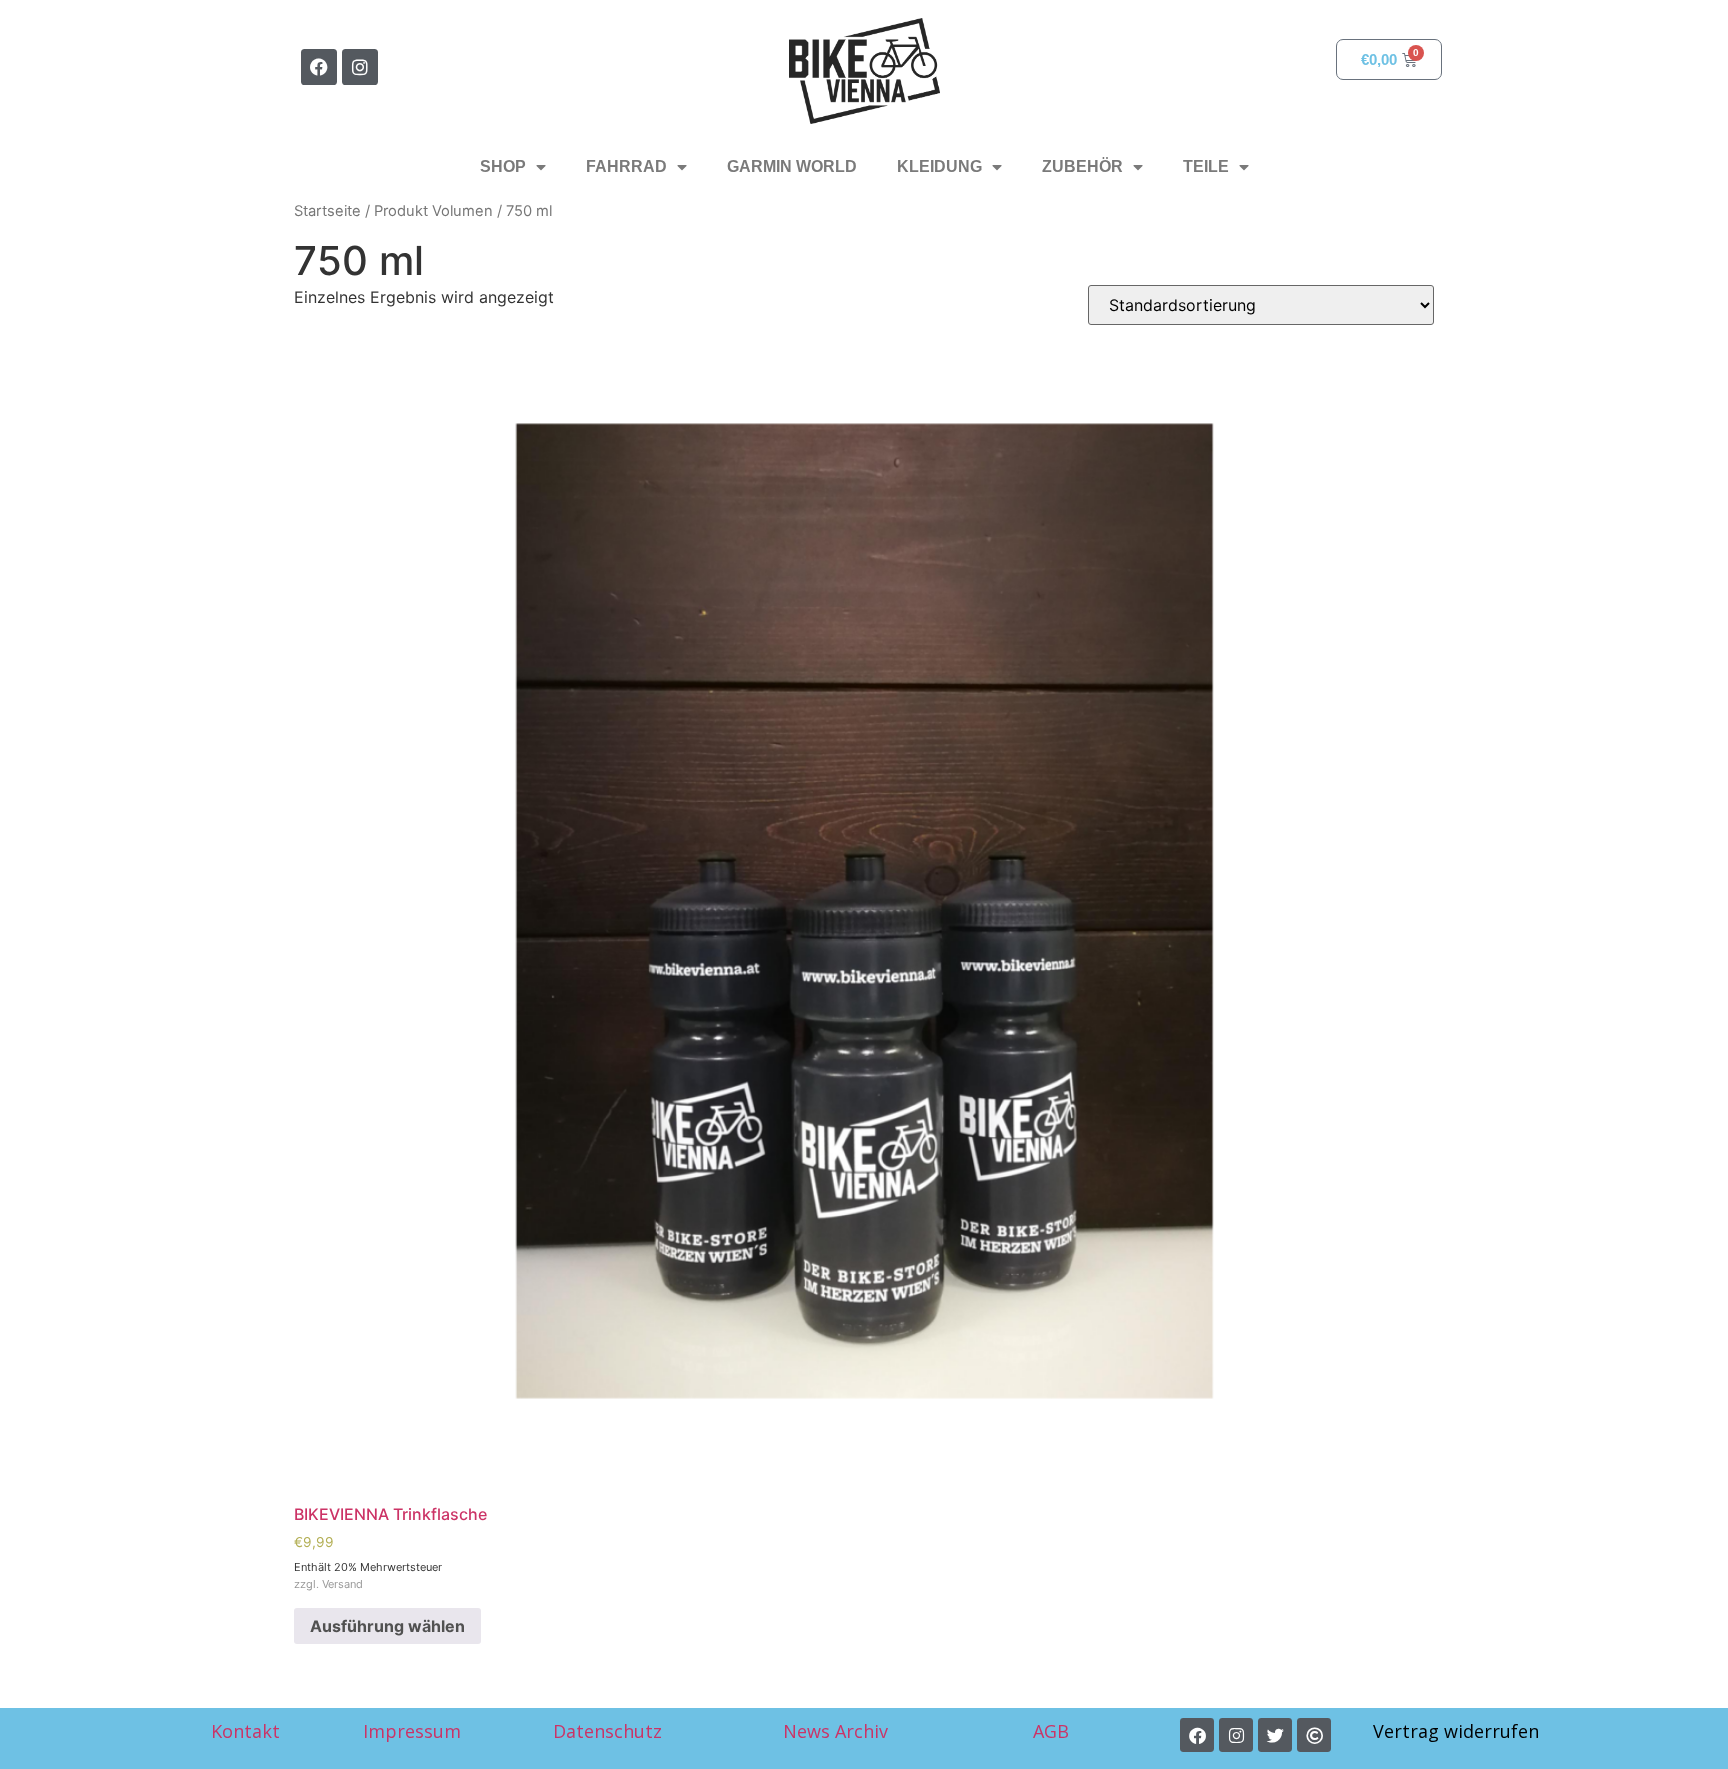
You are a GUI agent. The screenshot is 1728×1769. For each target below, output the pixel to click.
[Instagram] (360, 67)
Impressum (412, 1731)
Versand (342, 1584)
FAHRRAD (626, 166)
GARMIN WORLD (792, 166)
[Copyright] (1314, 1735)
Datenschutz (607, 1731)
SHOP (503, 166)
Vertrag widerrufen (1456, 1731)
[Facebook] (319, 67)
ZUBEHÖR (1082, 166)
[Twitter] (1275, 1735)
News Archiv (835, 1731)
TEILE (1206, 166)
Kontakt (245, 1731)
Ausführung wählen (387, 1626)
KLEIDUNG (939, 166)
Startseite (327, 211)
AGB (1053, 1731)
